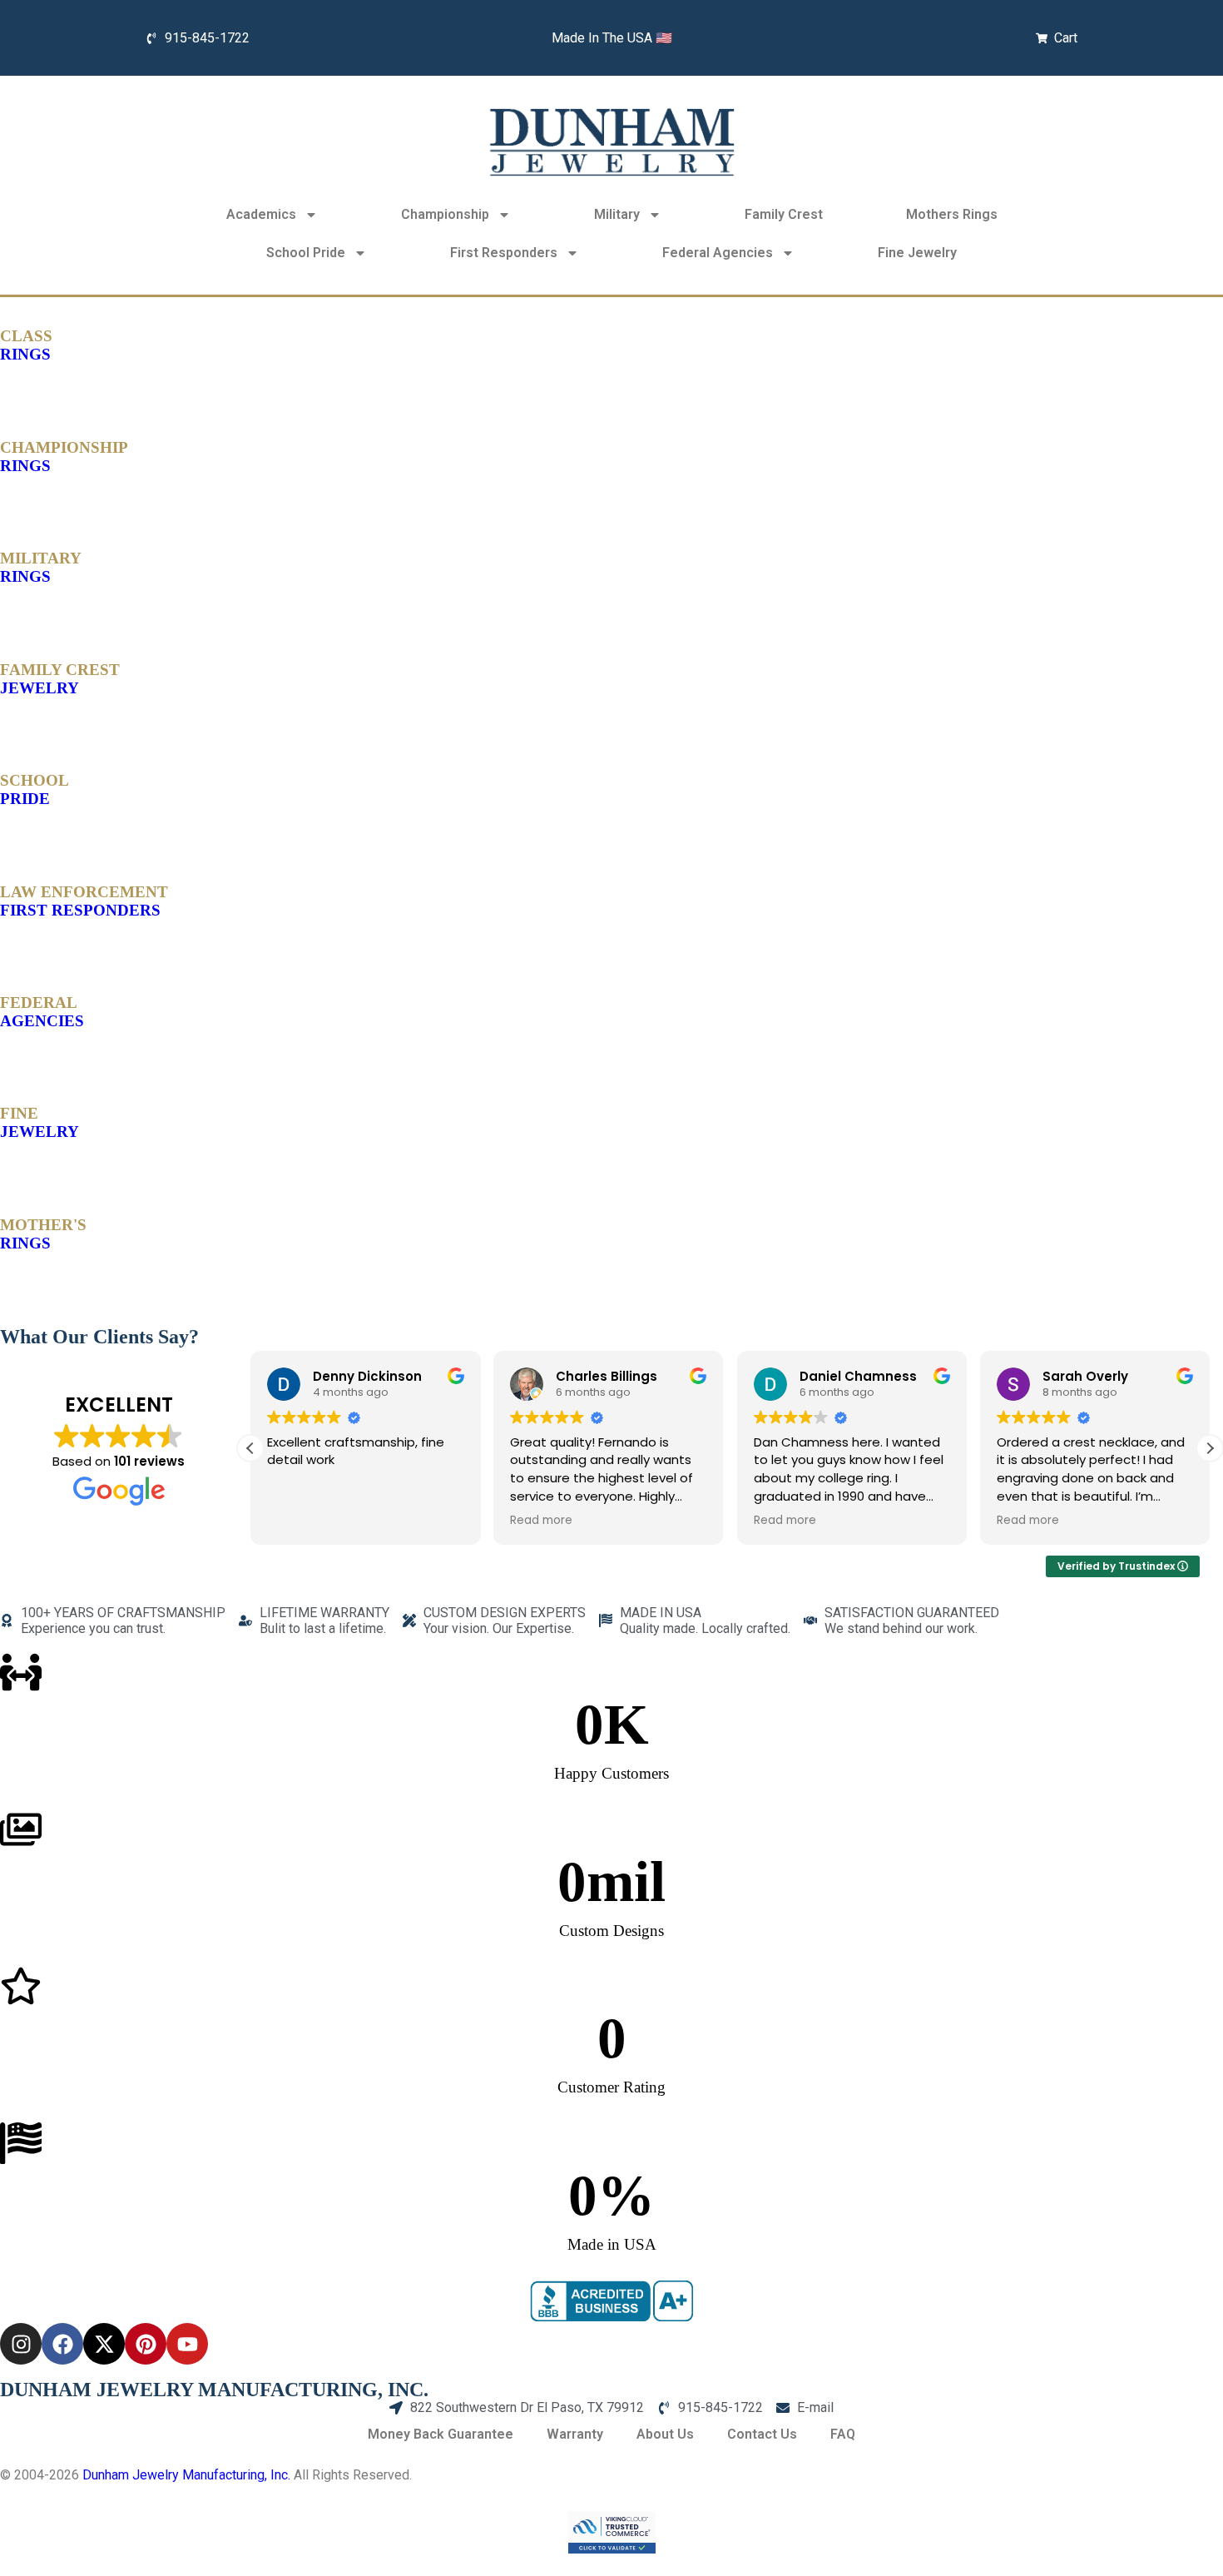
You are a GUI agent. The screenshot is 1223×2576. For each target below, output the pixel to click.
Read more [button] (541, 1521)
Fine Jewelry (917, 253)
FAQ (843, 2434)
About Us (665, 2434)
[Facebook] (62, 2344)
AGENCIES (42, 1012)
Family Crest (784, 214)
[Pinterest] (146, 2344)
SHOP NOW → (43, 387)
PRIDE (35, 789)
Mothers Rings (952, 214)
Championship (445, 214)
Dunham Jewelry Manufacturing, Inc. (186, 2475)
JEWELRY (60, 679)
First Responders (504, 253)
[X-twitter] (104, 2344)
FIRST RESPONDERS (84, 901)
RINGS (26, 345)
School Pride (306, 253)
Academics (261, 214)
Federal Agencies (718, 253)
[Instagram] (21, 2344)
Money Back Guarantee (441, 2434)
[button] (1210, 1448)
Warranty (575, 2434)
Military (617, 214)
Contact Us (762, 2434)
